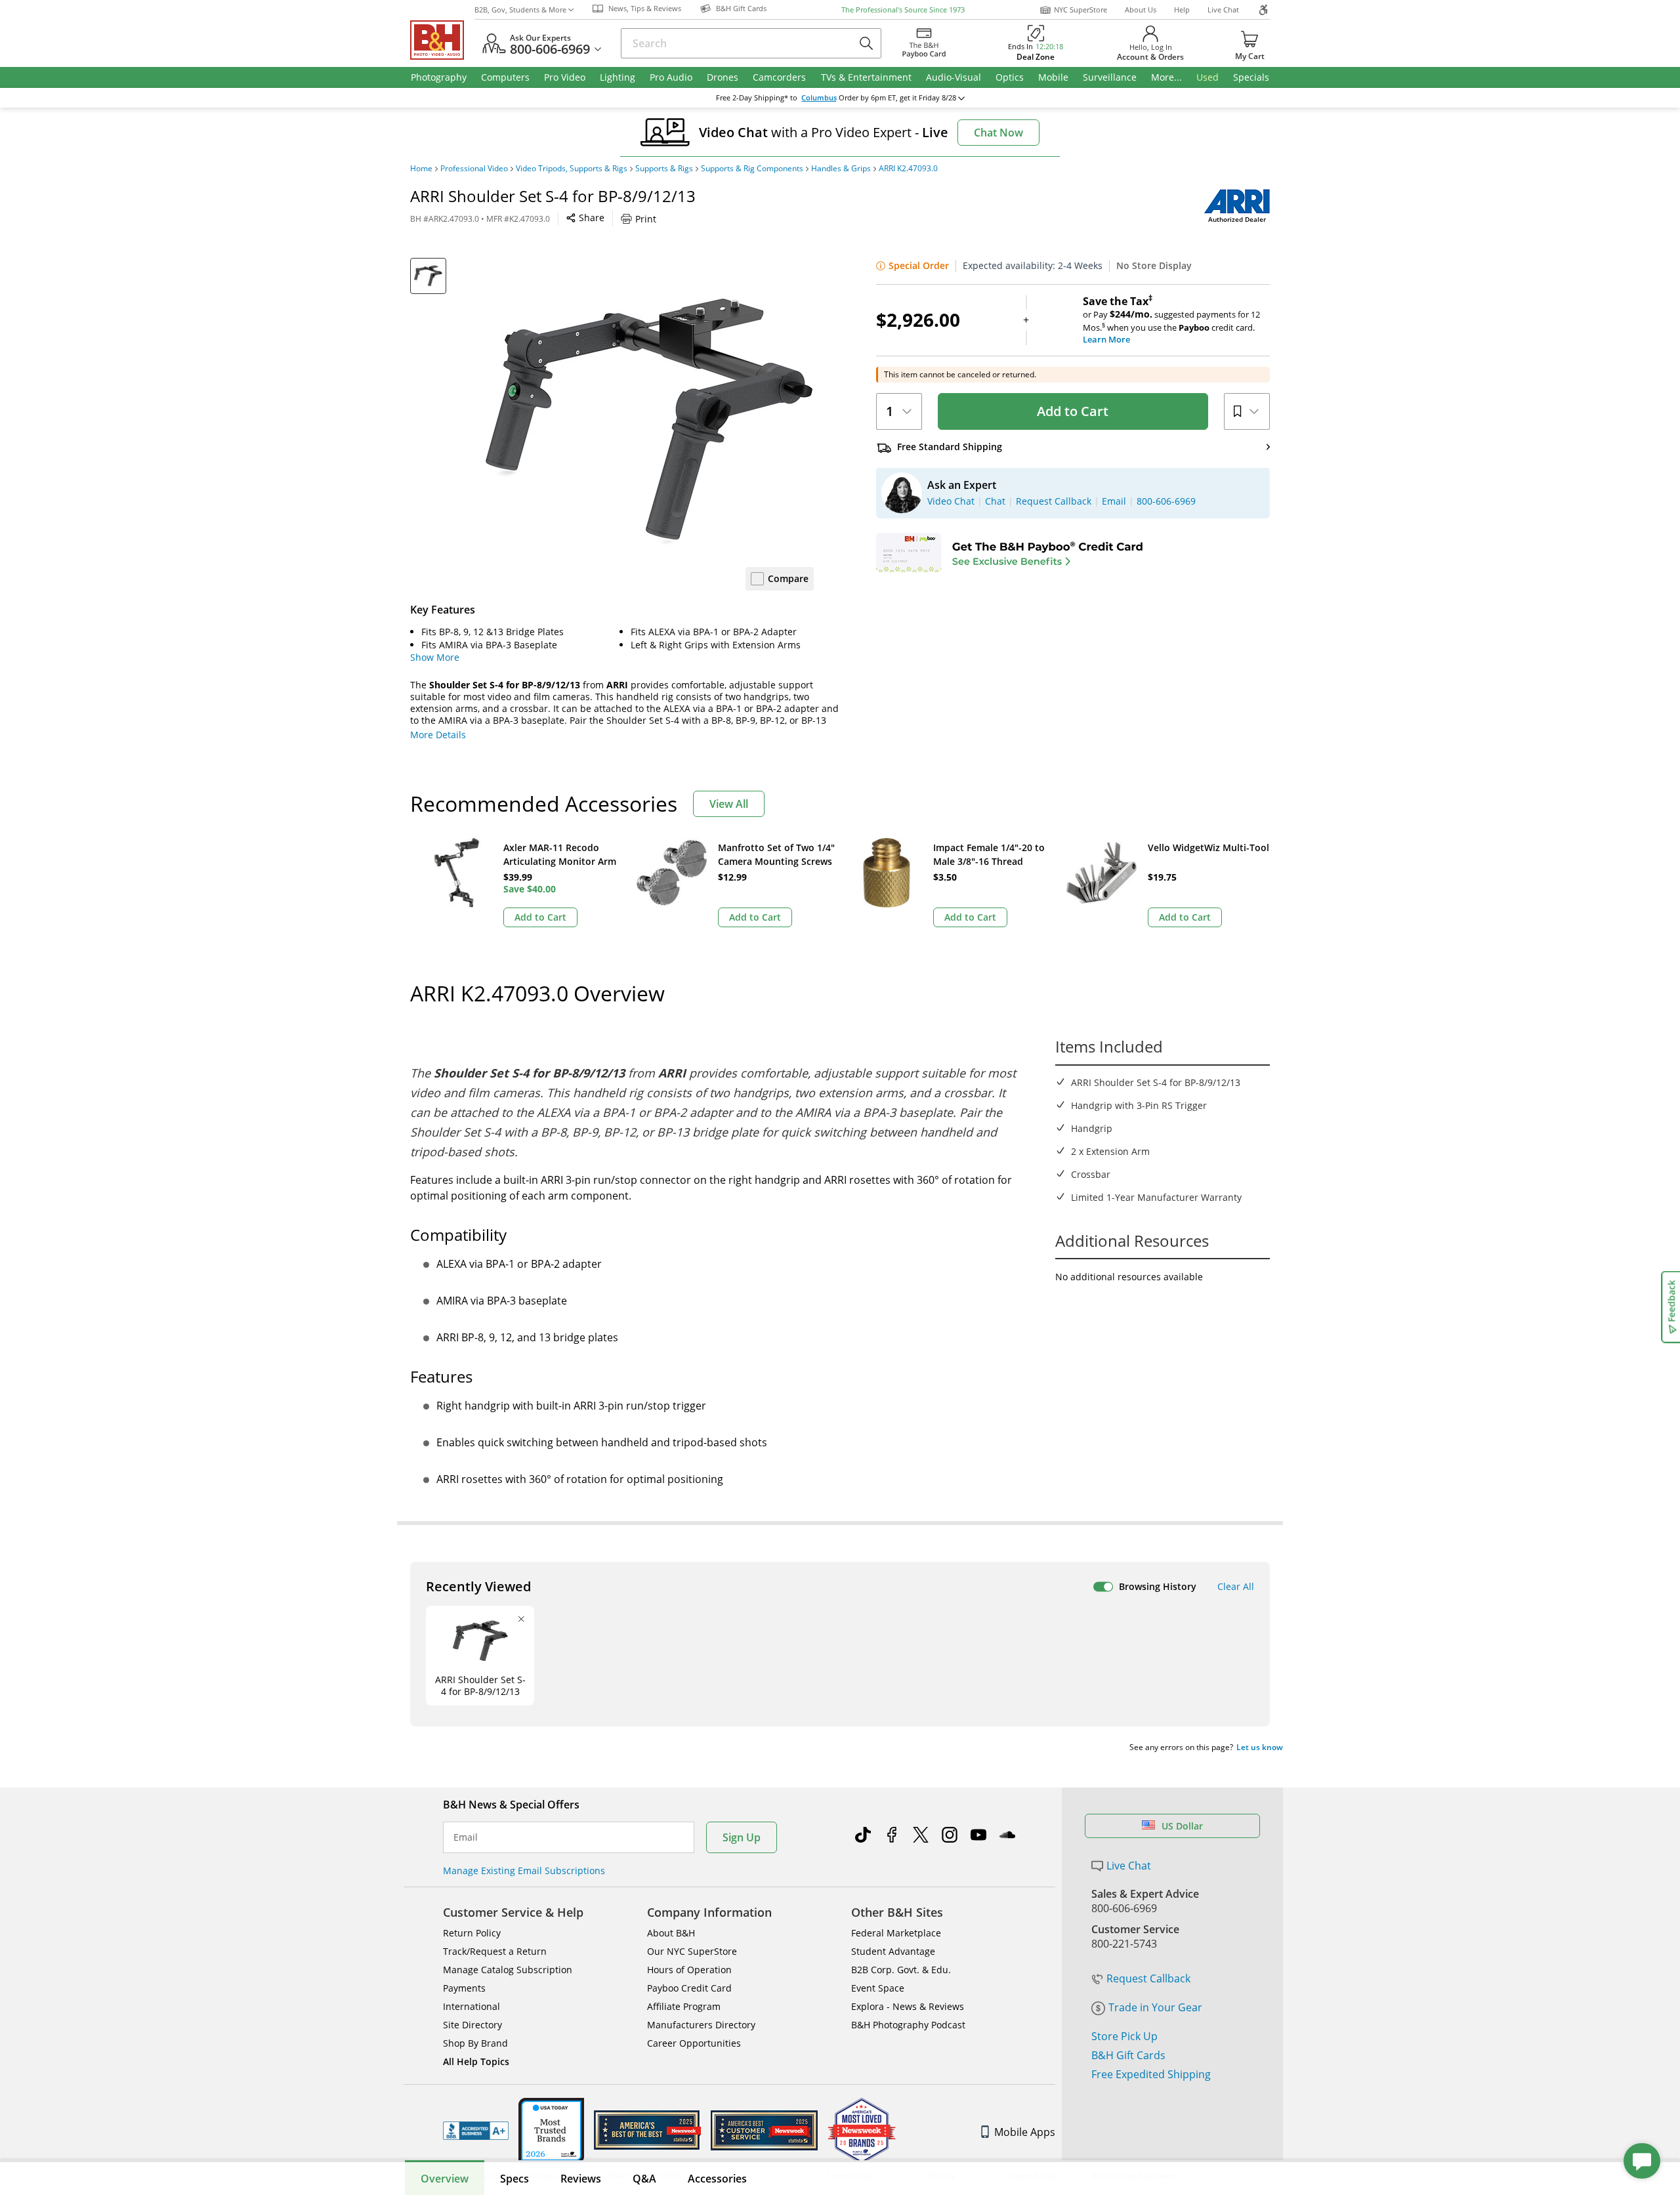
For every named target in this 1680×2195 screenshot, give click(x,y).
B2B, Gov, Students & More (520, 10)
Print (646, 219)
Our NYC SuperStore (692, 1951)
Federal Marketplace (896, 1933)
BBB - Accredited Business (476, 2131)
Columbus (819, 98)
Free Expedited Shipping (1151, 2074)
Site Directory (472, 2025)
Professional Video (474, 169)
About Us (1141, 10)
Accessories (717, 2179)
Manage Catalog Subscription (508, 1970)
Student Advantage (893, 1951)
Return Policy (472, 1933)
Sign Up (742, 1837)
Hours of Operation (689, 1970)
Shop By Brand (475, 2043)
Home (421, 169)
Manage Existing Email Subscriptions (524, 1871)
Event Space (878, 1988)
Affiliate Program (684, 2006)
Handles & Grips (841, 169)
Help (1182, 10)
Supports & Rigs (664, 169)
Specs (514, 2179)
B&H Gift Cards (1128, 2055)
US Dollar (1182, 1826)
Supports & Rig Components (752, 169)
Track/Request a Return (495, 1951)
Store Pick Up (1124, 2036)
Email (466, 1837)
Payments (464, 1988)
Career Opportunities (694, 2043)
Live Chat (1223, 10)
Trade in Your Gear (1155, 2007)
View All (729, 804)
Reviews (581, 2179)
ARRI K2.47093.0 (908, 169)
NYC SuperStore (1081, 10)
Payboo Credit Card (689, 1988)
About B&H (671, 1933)
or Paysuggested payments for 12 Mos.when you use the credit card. (1171, 320)
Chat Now (998, 133)
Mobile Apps (1025, 2132)
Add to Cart (1073, 411)
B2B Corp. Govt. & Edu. (901, 1970)
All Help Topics (476, 2061)
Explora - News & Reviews (908, 2006)
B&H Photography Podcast (908, 2025)
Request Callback (1148, 1978)
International (472, 2006)
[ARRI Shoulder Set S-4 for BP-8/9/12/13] (650, 422)
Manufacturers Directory (701, 2025)
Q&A (644, 2179)
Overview (445, 2179)
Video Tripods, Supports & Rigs (572, 169)
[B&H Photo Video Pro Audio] (442, 40)
